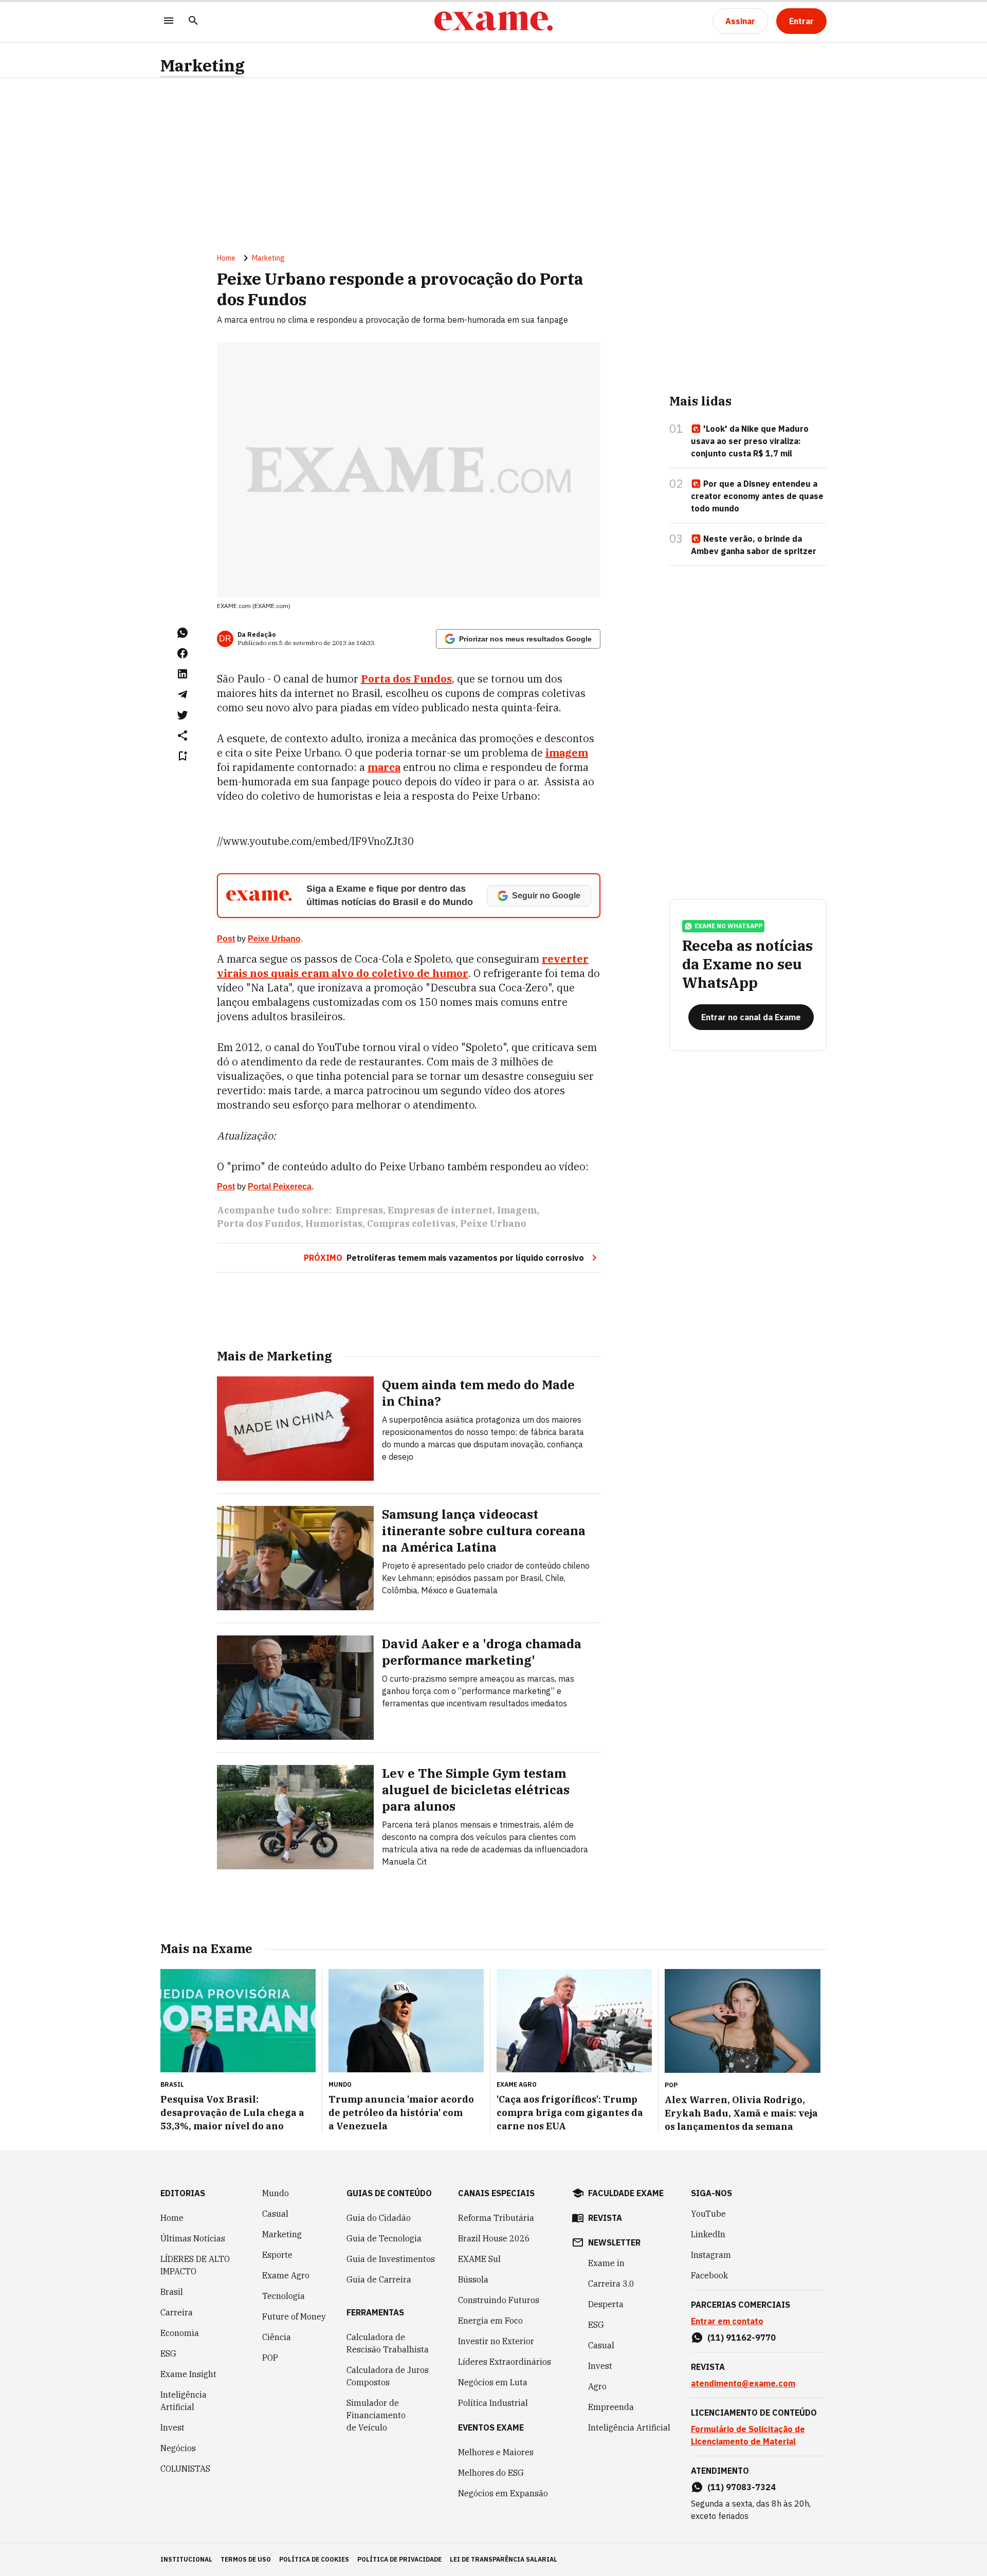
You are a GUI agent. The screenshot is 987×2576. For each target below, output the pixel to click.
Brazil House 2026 (494, 2238)
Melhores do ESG (491, 2473)
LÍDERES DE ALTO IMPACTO (195, 2265)
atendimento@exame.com (743, 2383)
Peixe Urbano (274, 939)
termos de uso (246, 2559)
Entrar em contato (727, 2321)
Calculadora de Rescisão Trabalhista (388, 2343)
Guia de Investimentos (391, 2259)
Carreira (177, 2312)
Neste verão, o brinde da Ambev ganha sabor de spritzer (754, 545)
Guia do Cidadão (379, 2218)
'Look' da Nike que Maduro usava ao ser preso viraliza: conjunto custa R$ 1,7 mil (750, 441)
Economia (180, 2333)
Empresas (359, 1210)
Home (226, 258)
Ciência (277, 2337)
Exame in (606, 2263)
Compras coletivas (411, 1223)
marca (384, 767)
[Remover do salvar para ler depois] (182, 756)
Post (226, 939)
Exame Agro (286, 2275)
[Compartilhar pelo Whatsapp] (182, 633)
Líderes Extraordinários (505, 2362)
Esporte (277, 2255)
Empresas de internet (440, 1210)
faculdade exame (626, 2193)
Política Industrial (493, 2403)
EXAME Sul (479, 2259)
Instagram (711, 2255)
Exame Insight (188, 2374)
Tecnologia (284, 2296)
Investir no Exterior (496, 2341)
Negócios (178, 2448)
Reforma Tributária (496, 2218)
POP (270, 2358)
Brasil (172, 2292)
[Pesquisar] (193, 21)
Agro (597, 2386)
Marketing (203, 66)
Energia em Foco (490, 2321)
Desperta (606, 2304)
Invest (172, 2427)
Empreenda (611, 2407)
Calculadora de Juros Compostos (388, 2376)
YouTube (708, 2214)
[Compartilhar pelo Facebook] (182, 653)
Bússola (473, 2279)
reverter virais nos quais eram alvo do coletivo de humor (403, 966)
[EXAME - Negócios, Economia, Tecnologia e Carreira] (493, 21)
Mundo (276, 2193)
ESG (168, 2353)
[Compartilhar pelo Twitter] (182, 715)
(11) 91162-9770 (742, 2338)
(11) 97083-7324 (742, 2487)
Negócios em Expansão (503, 2493)
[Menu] (169, 21)
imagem (567, 753)
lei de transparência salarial (504, 2559)
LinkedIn (708, 2234)
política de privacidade (399, 2559)
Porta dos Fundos (406, 679)
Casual (275, 2214)
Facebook (709, 2275)
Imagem (517, 1210)
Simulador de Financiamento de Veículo (376, 2415)
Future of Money (294, 2316)
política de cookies (314, 2559)
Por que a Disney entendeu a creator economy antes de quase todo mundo (757, 496)
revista (605, 2218)
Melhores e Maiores (496, 2452)
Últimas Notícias (193, 2238)
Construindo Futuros (499, 2300)
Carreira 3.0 (611, 2284)
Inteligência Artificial (184, 2401)
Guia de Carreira (379, 2279)
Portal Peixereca (280, 1186)
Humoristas (334, 1223)
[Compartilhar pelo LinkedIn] (182, 674)
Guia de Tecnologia (384, 2238)
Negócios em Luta (493, 2382)
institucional (186, 2559)
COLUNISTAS (185, 2469)
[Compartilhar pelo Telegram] (182, 694)
